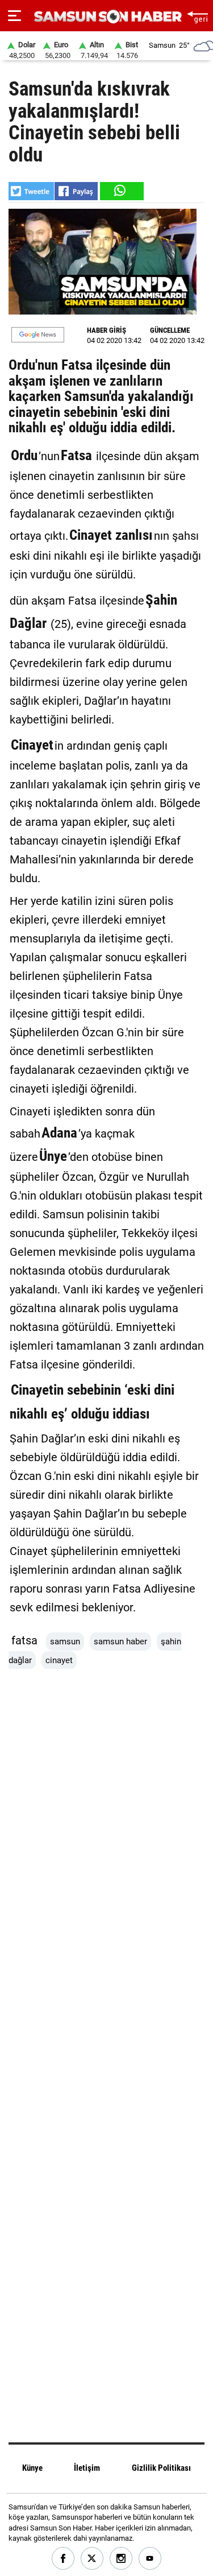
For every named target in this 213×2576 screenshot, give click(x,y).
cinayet (59, 1660)
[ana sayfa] (197, 16)
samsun (65, 1641)
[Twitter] (92, 2559)
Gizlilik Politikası (161, 2468)
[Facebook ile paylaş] (76, 191)
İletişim (87, 2468)
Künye (32, 2468)
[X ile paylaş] (31, 191)
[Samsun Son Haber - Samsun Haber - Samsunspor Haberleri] (106, 17)
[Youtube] (150, 2559)
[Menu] (14, 16)
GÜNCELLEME (170, 330)
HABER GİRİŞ (106, 330)
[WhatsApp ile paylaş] (121, 191)
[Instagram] (121, 2559)
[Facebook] (63, 2559)
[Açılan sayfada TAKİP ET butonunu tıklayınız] (38, 335)
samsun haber (120, 1641)
